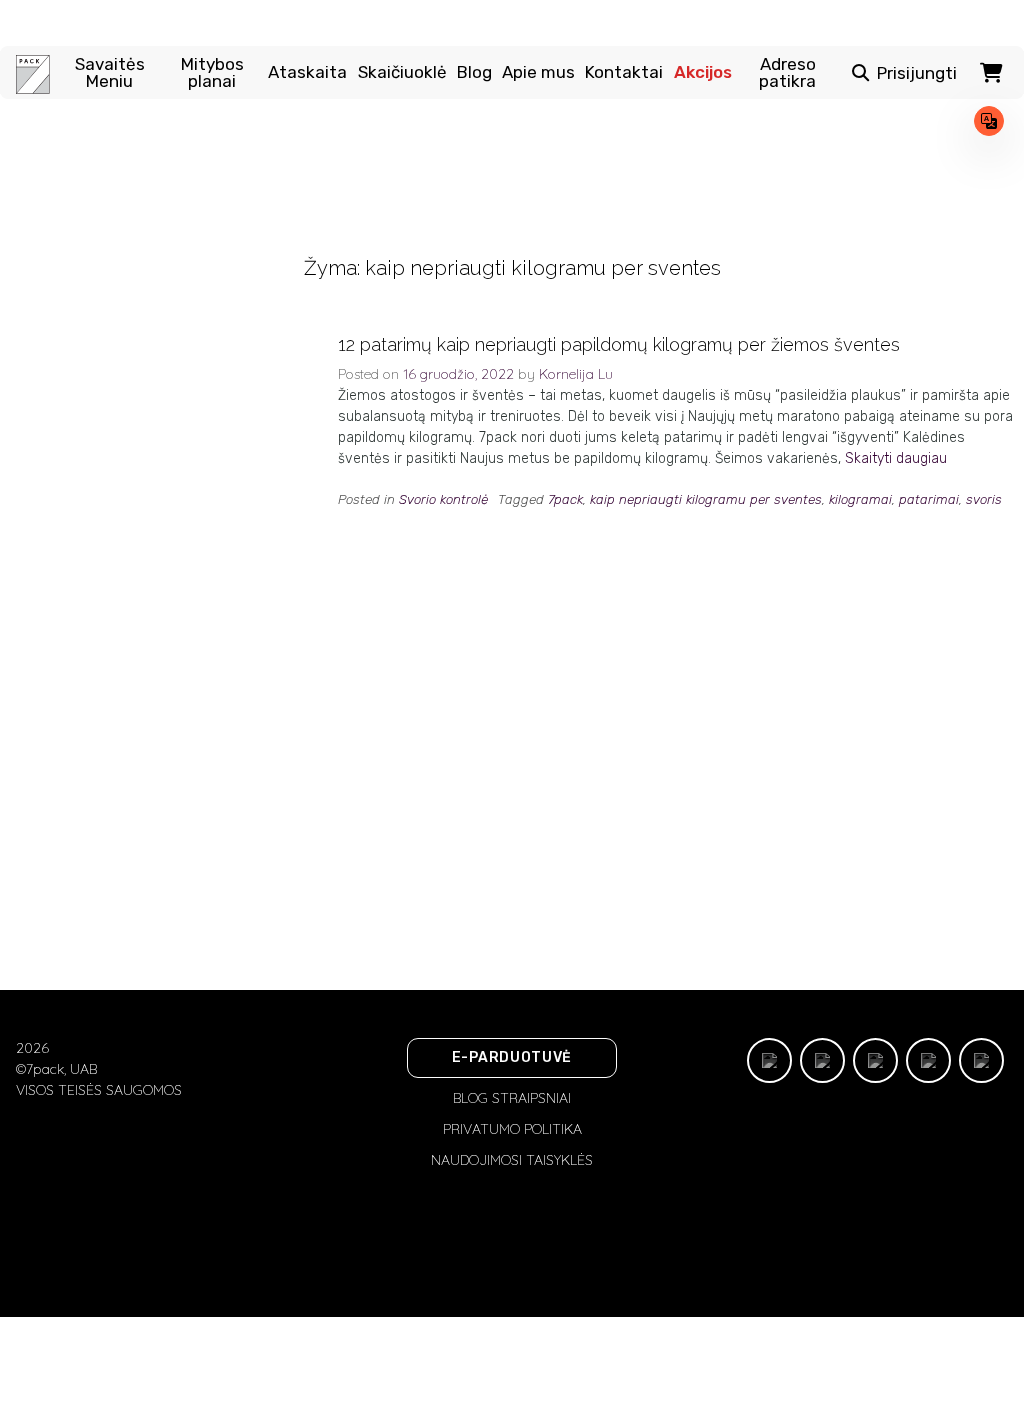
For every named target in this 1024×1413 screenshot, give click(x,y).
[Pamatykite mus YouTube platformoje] (981, 1060)
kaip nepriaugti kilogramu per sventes (706, 499)
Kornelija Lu (576, 374)
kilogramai (860, 499)
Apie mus (538, 72)
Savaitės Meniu (110, 73)
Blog (474, 72)
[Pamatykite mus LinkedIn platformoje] (928, 1060)
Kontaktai (624, 72)
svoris (984, 499)
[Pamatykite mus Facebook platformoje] (822, 1060)
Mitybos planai (212, 73)
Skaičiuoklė (402, 72)
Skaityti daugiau (896, 458)
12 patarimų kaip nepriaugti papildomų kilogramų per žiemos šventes (619, 344)
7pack (565, 499)
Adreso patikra (787, 73)
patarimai (929, 499)
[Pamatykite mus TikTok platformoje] (769, 1060)
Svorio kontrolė (443, 499)
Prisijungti (917, 73)
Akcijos (703, 72)
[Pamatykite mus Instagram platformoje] (875, 1060)
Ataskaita (307, 72)
